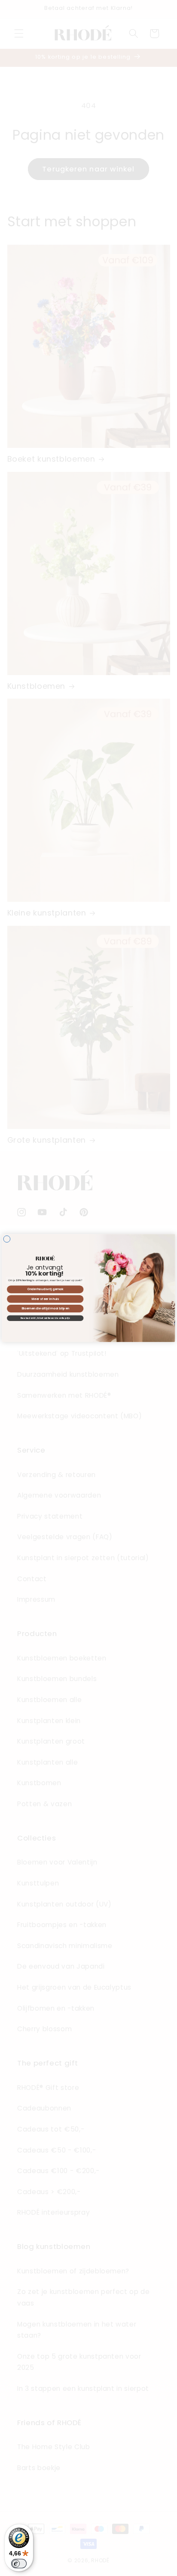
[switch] (19, 2564)
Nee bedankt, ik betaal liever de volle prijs (45, 1318)
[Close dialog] (7, 1239)
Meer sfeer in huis (45, 1299)
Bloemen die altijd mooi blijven (45, 1309)
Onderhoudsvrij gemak (45, 1289)
